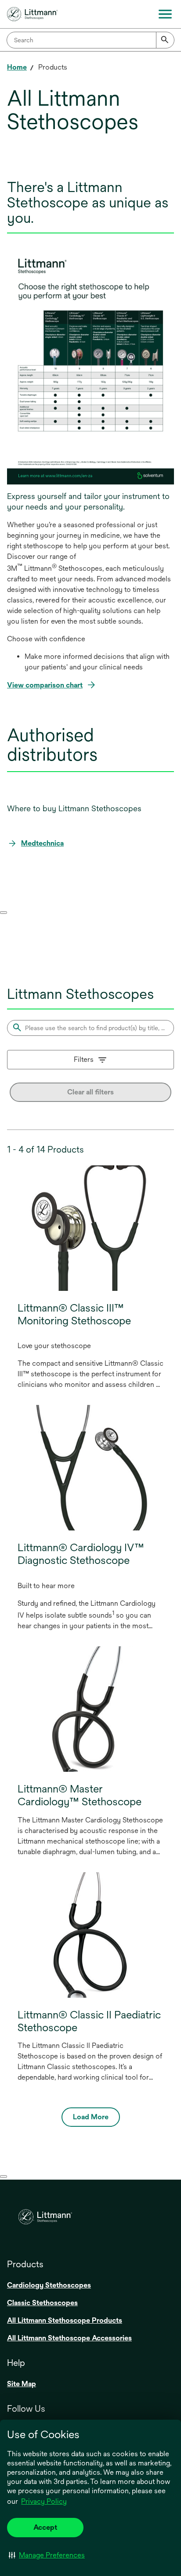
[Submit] (165, 40)
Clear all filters (90, 1092)
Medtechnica (42, 843)
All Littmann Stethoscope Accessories (69, 2338)
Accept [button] (45, 2527)
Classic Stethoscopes (42, 2303)
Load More (91, 2117)
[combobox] (90, 40)
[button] (47, 2555)
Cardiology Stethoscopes (49, 2285)
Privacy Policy (44, 2501)
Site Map (22, 2384)
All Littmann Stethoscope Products (65, 2320)
